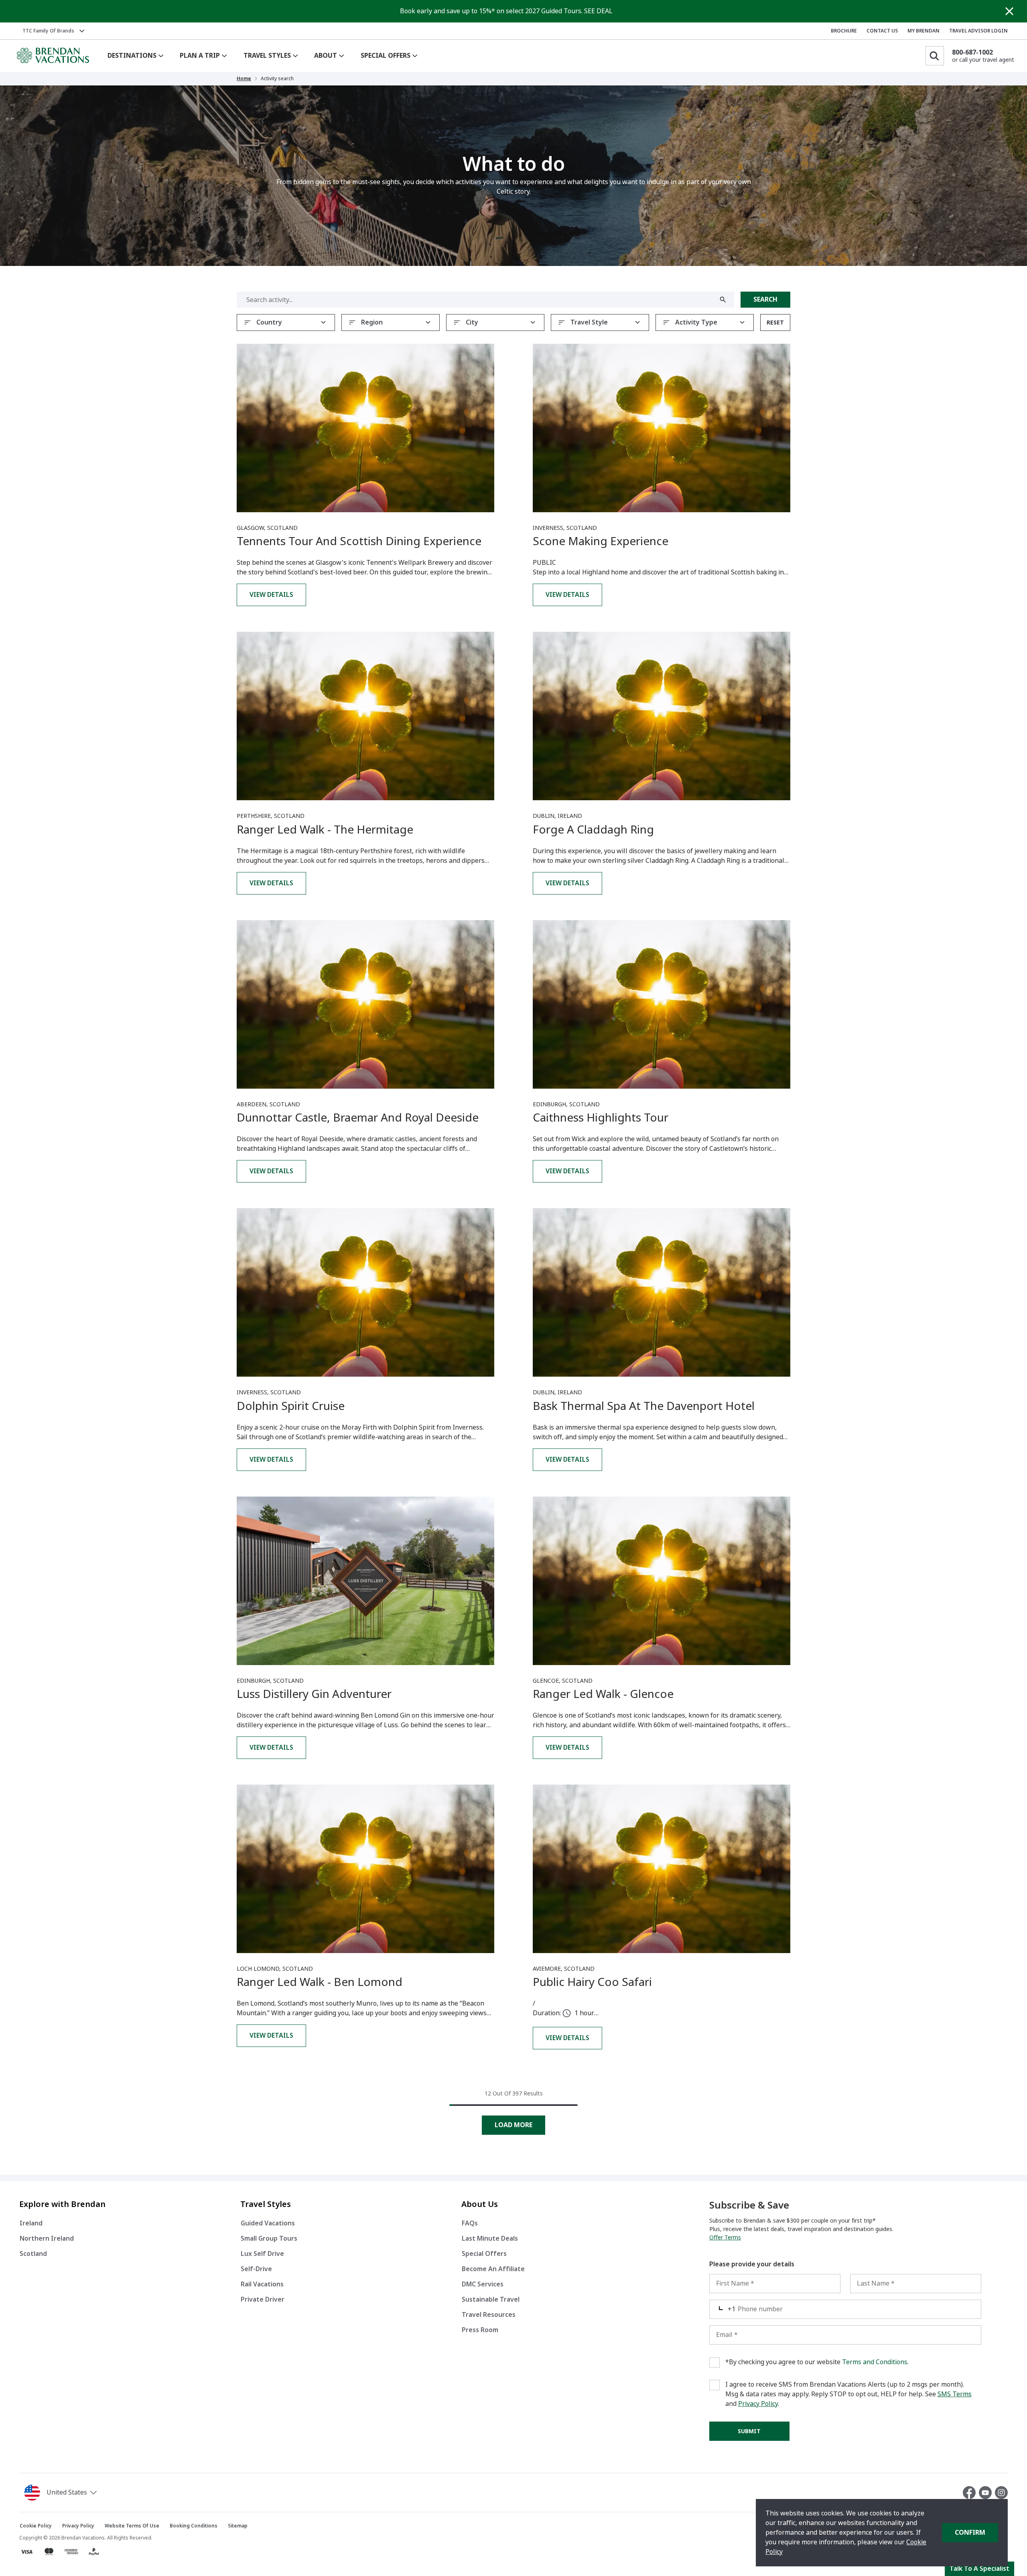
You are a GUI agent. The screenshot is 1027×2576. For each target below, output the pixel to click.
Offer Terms (725, 2237)
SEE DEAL (598, 11)
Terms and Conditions (875, 2362)
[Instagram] (1001, 2493)
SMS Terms (955, 2394)
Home (244, 79)
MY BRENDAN (923, 31)
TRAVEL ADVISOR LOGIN (978, 31)
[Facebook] (971, 2493)
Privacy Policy (758, 2404)
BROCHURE (844, 31)
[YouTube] (987, 2493)
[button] (62, 2493)
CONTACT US (882, 31)
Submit (749, 2431)
